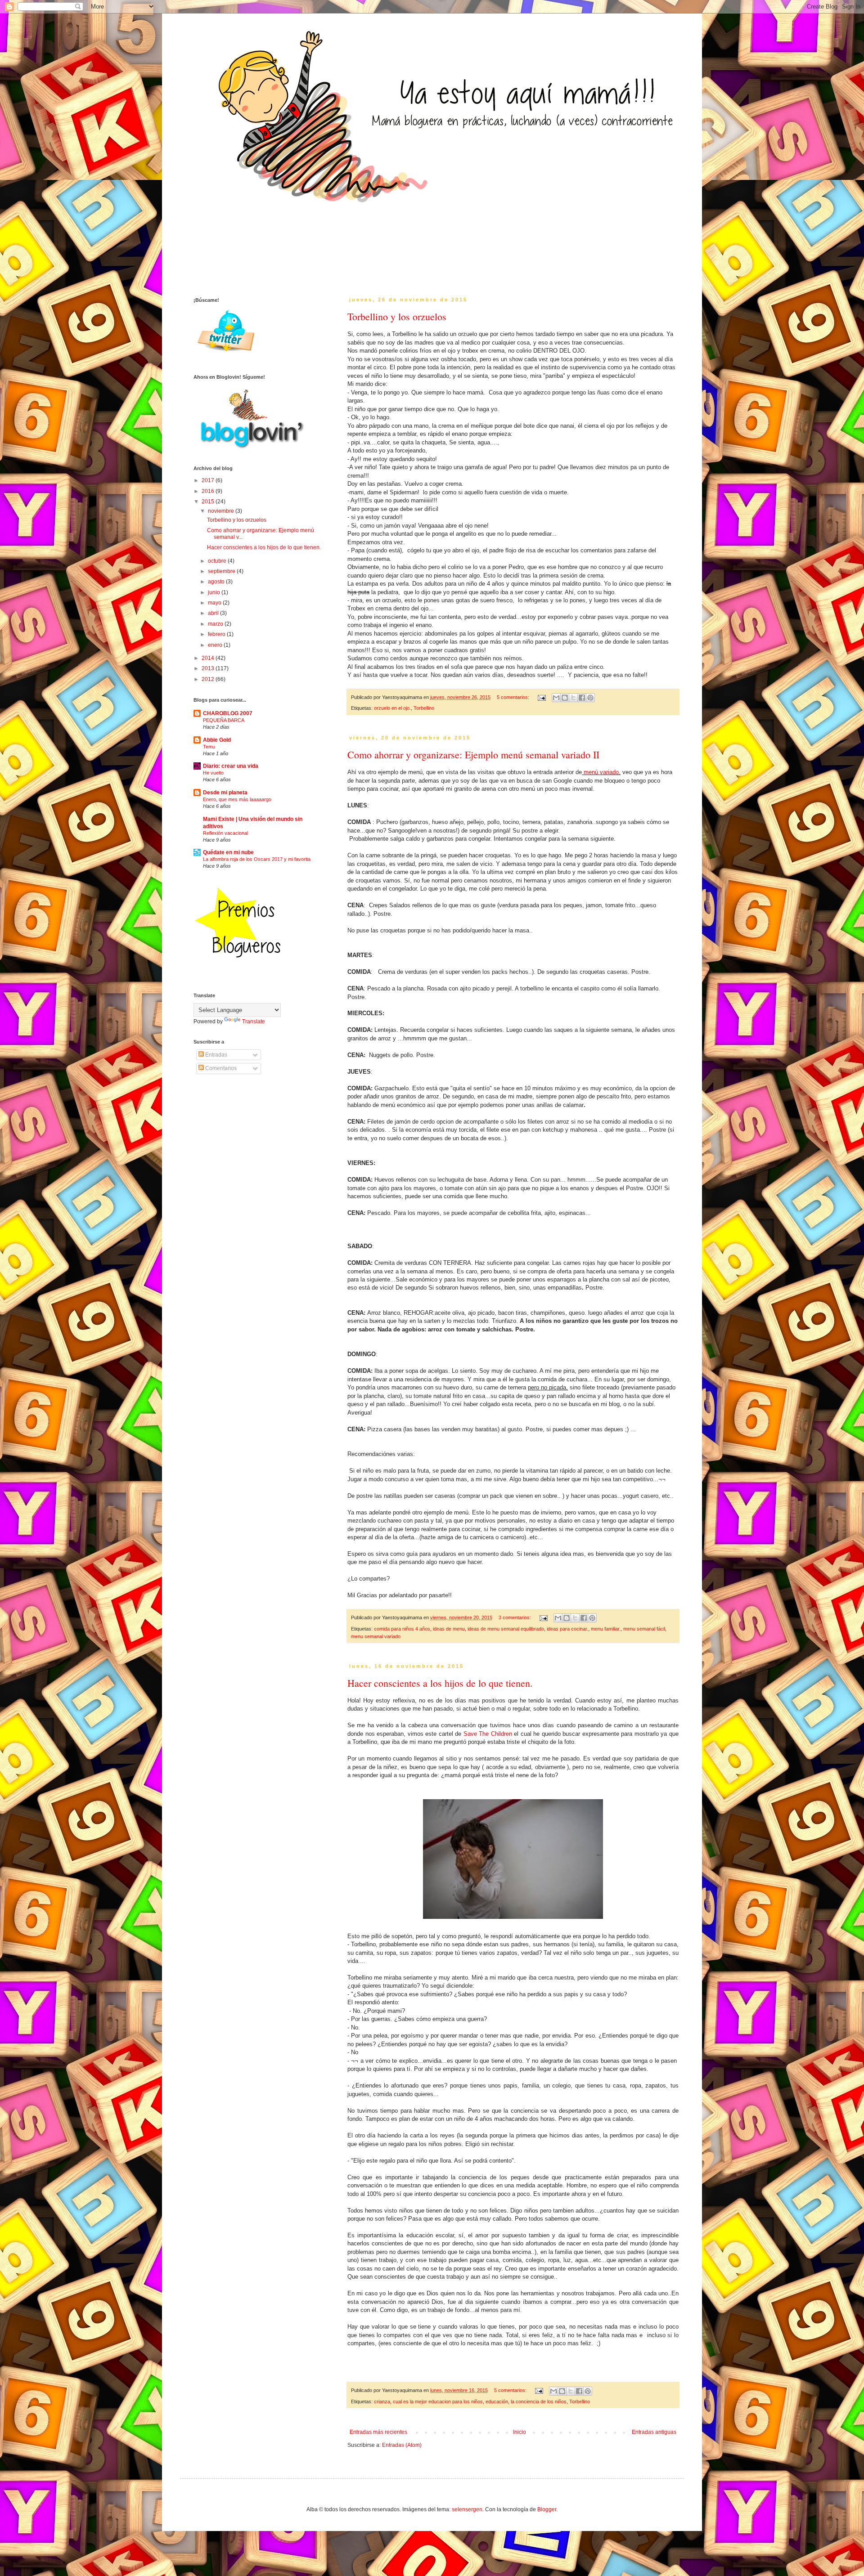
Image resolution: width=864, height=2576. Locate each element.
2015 (209, 502)
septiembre (222, 571)
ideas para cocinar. (567, 1629)
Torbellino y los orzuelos (397, 316)
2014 (209, 658)
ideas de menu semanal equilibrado (506, 1629)
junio (215, 592)
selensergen (467, 2509)
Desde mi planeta (225, 793)
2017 (209, 480)
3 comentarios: (515, 1617)
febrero (217, 634)
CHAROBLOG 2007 (228, 713)
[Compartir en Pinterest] (590, 698)
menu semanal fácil (644, 1629)
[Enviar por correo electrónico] (556, 698)
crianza (382, 2401)
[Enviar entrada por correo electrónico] (541, 697)
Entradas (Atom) (402, 2445)
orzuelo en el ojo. (392, 708)
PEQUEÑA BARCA (224, 720)
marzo (216, 624)
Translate (254, 1021)
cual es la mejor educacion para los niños (438, 2401)
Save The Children (488, 1734)
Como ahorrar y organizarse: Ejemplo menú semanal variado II (473, 755)
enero (216, 645)
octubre (218, 561)
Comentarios (220, 1068)
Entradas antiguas (654, 2432)
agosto (217, 582)
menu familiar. (606, 1629)
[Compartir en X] (573, 698)
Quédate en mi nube (228, 852)
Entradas (216, 1055)
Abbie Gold (217, 740)
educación (497, 2401)
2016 (209, 491)
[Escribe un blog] (565, 698)
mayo (215, 603)
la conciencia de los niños (539, 2401)
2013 (209, 668)
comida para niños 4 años (402, 1629)
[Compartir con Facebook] (582, 698)
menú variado (601, 772)
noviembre (222, 511)
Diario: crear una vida (231, 766)
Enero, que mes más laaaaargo (237, 799)
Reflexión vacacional (225, 833)
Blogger (547, 2509)
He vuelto (213, 773)
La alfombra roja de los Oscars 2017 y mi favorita (257, 859)
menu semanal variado (376, 1636)
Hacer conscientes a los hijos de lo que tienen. (440, 1683)
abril (214, 613)
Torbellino (424, 708)
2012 (209, 679)
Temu (209, 747)
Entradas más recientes (378, 2432)
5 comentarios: (514, 697)
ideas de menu (449, 1629)
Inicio (520, 2432)
